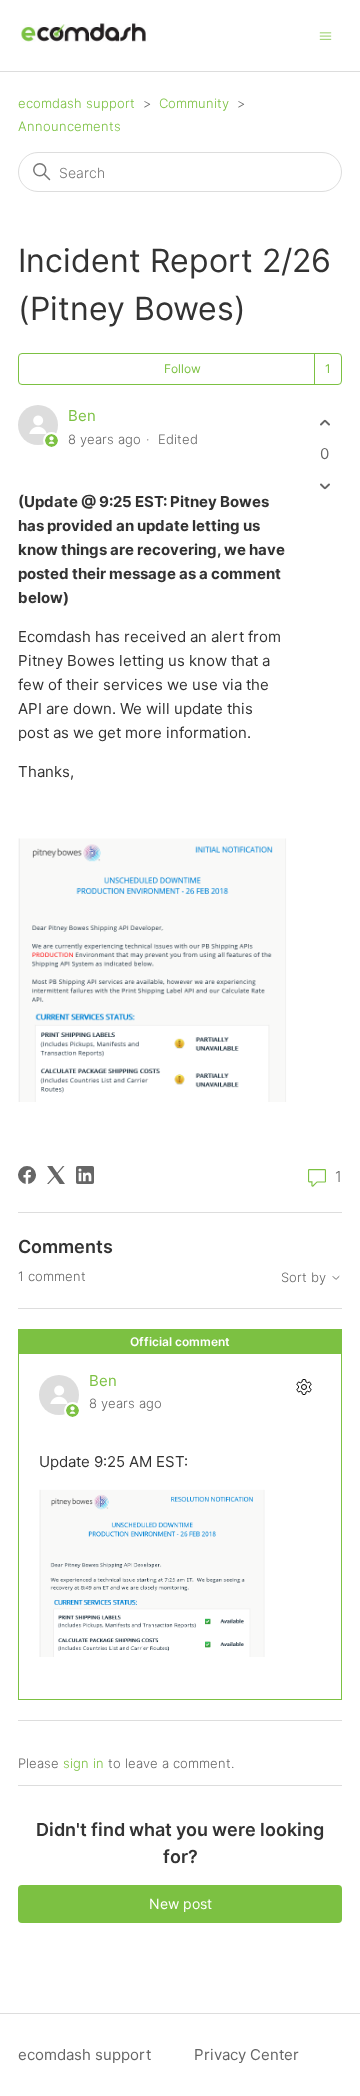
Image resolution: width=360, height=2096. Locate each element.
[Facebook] (27, 1175)
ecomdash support (76, 103)
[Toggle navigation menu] (325, 34)
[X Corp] (56, 1175)
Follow (182, 368)
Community (194, 103)
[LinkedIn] (85, 1175)
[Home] (83, 45)
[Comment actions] (303, 1387)
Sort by (305, 1277)
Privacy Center (246, 2054)
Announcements (69, 126)
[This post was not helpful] (324, 486)
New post (180, 1903)
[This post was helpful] (324, 422)
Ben (82, 415)
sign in (83, 1763)
